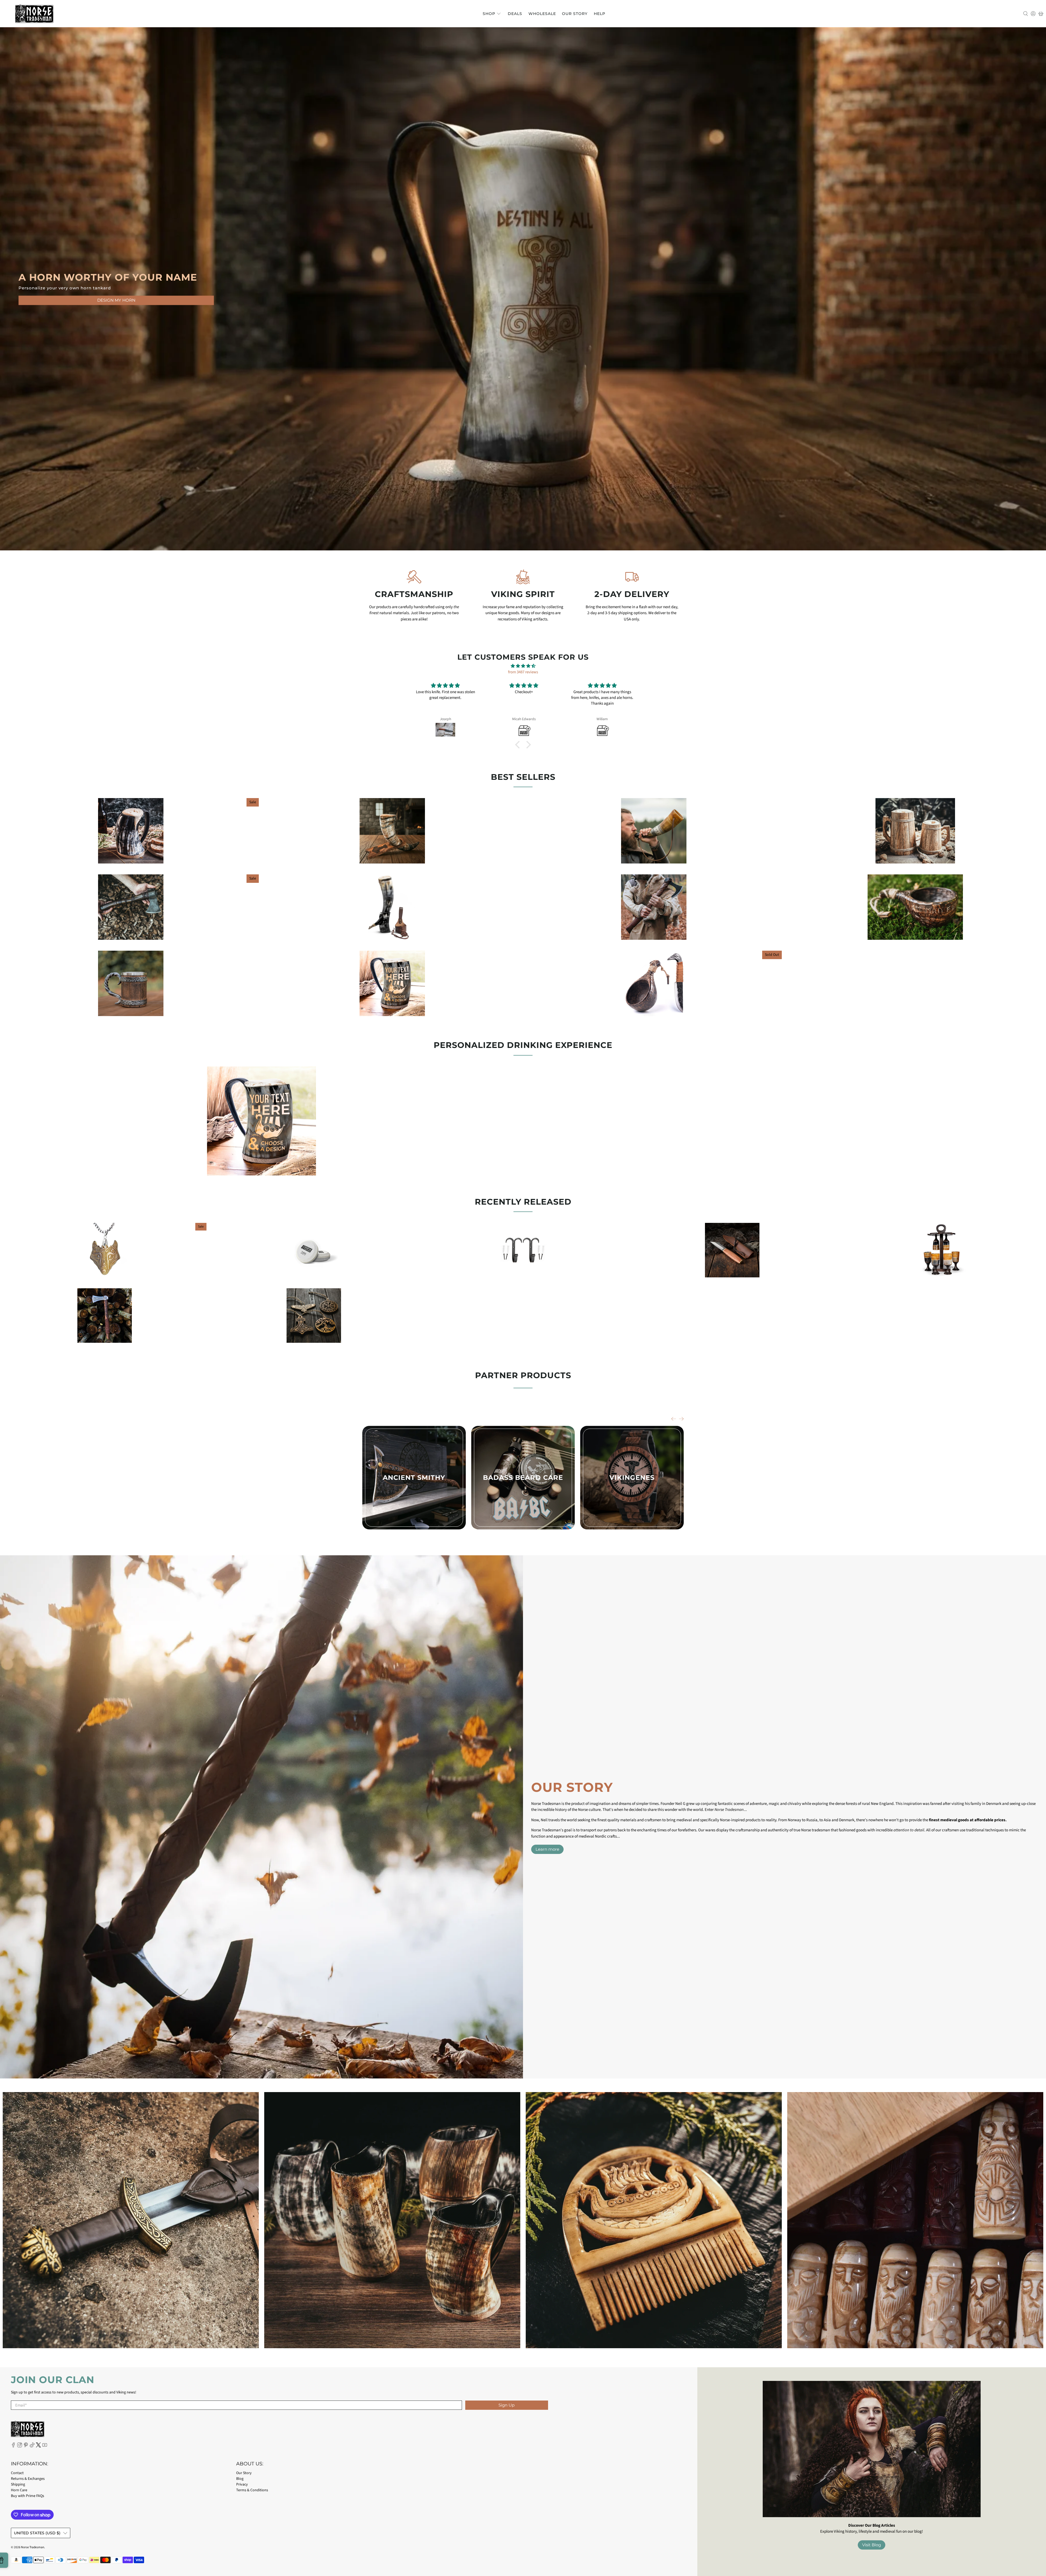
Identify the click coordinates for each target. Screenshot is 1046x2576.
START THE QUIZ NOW (523, 1312)
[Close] (590, 1247)
